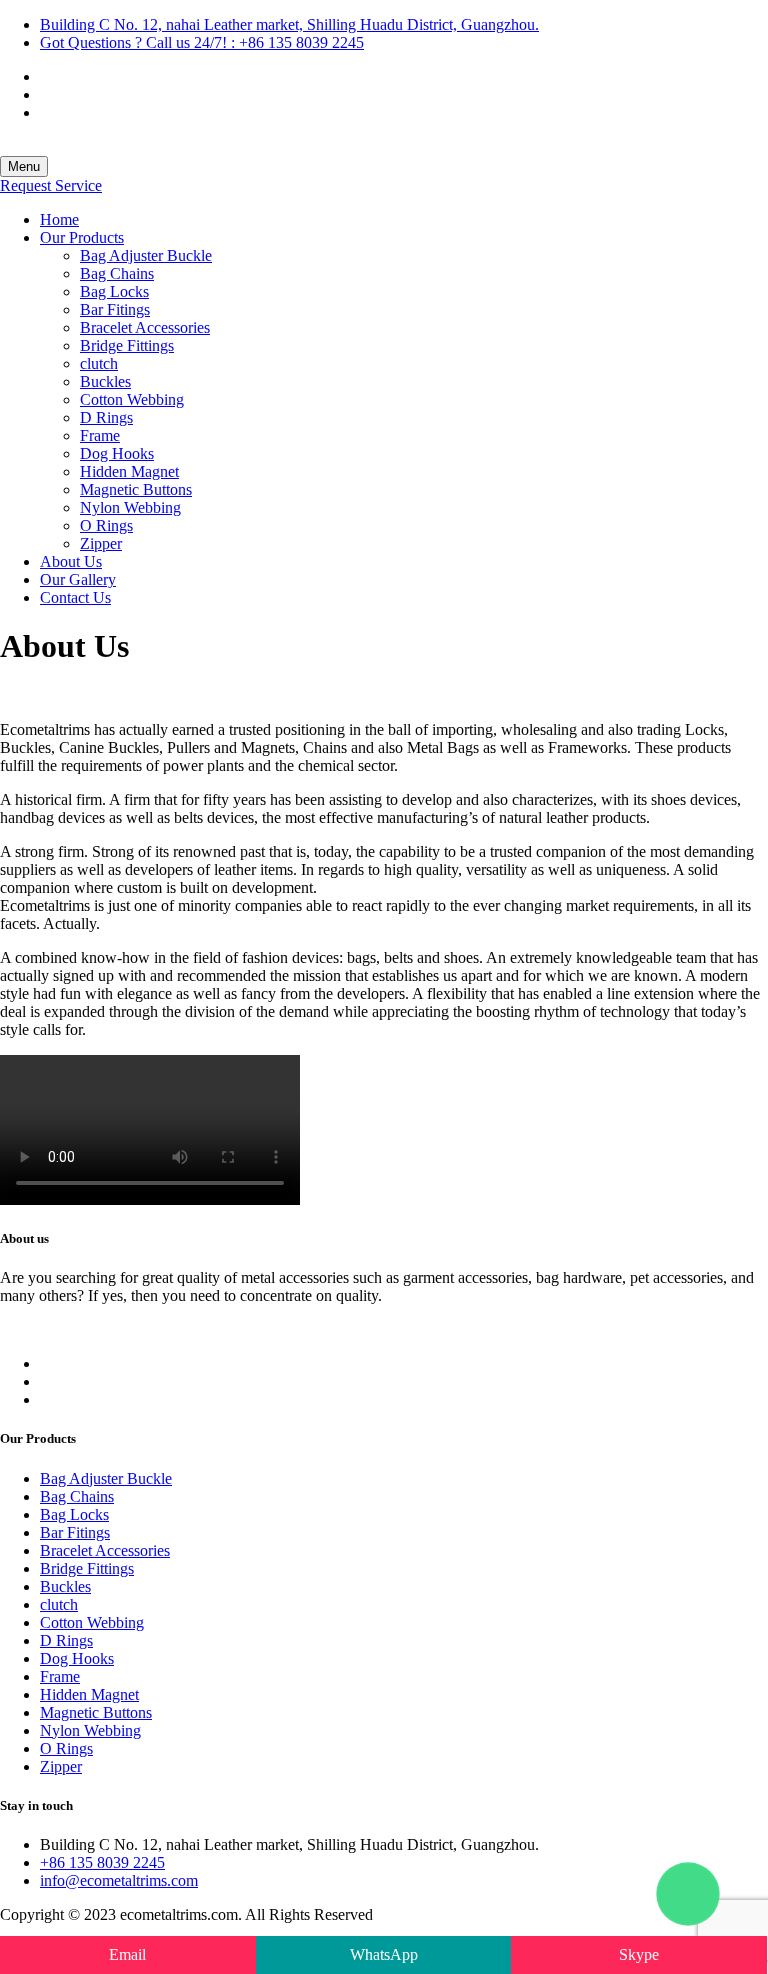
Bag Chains (117, 273)
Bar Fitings (115, 309)
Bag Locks (114, 291)
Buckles (105, 381)
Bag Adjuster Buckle (146, 255)
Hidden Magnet (129, 471)
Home (59, 219)
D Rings (106, 417)
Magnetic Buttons (136, 489)
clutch (99, 363)
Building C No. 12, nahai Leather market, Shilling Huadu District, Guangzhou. (289, 24)
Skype (639, 1954)
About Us (71, 561)
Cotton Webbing (132, 399)
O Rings (106, 525)
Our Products (82, 237)
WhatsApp (384, 1954)
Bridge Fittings (127, 345)
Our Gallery (78, 579)
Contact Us (75, 597)
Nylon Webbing (130, 507)
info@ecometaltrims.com (119, 1880)
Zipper (101, 543)
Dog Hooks (117, 453)
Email (127, 1954)
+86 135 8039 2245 (102, 1862)
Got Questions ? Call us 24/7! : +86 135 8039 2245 (202, 42)
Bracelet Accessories (145, 327)
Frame (100, 435)
